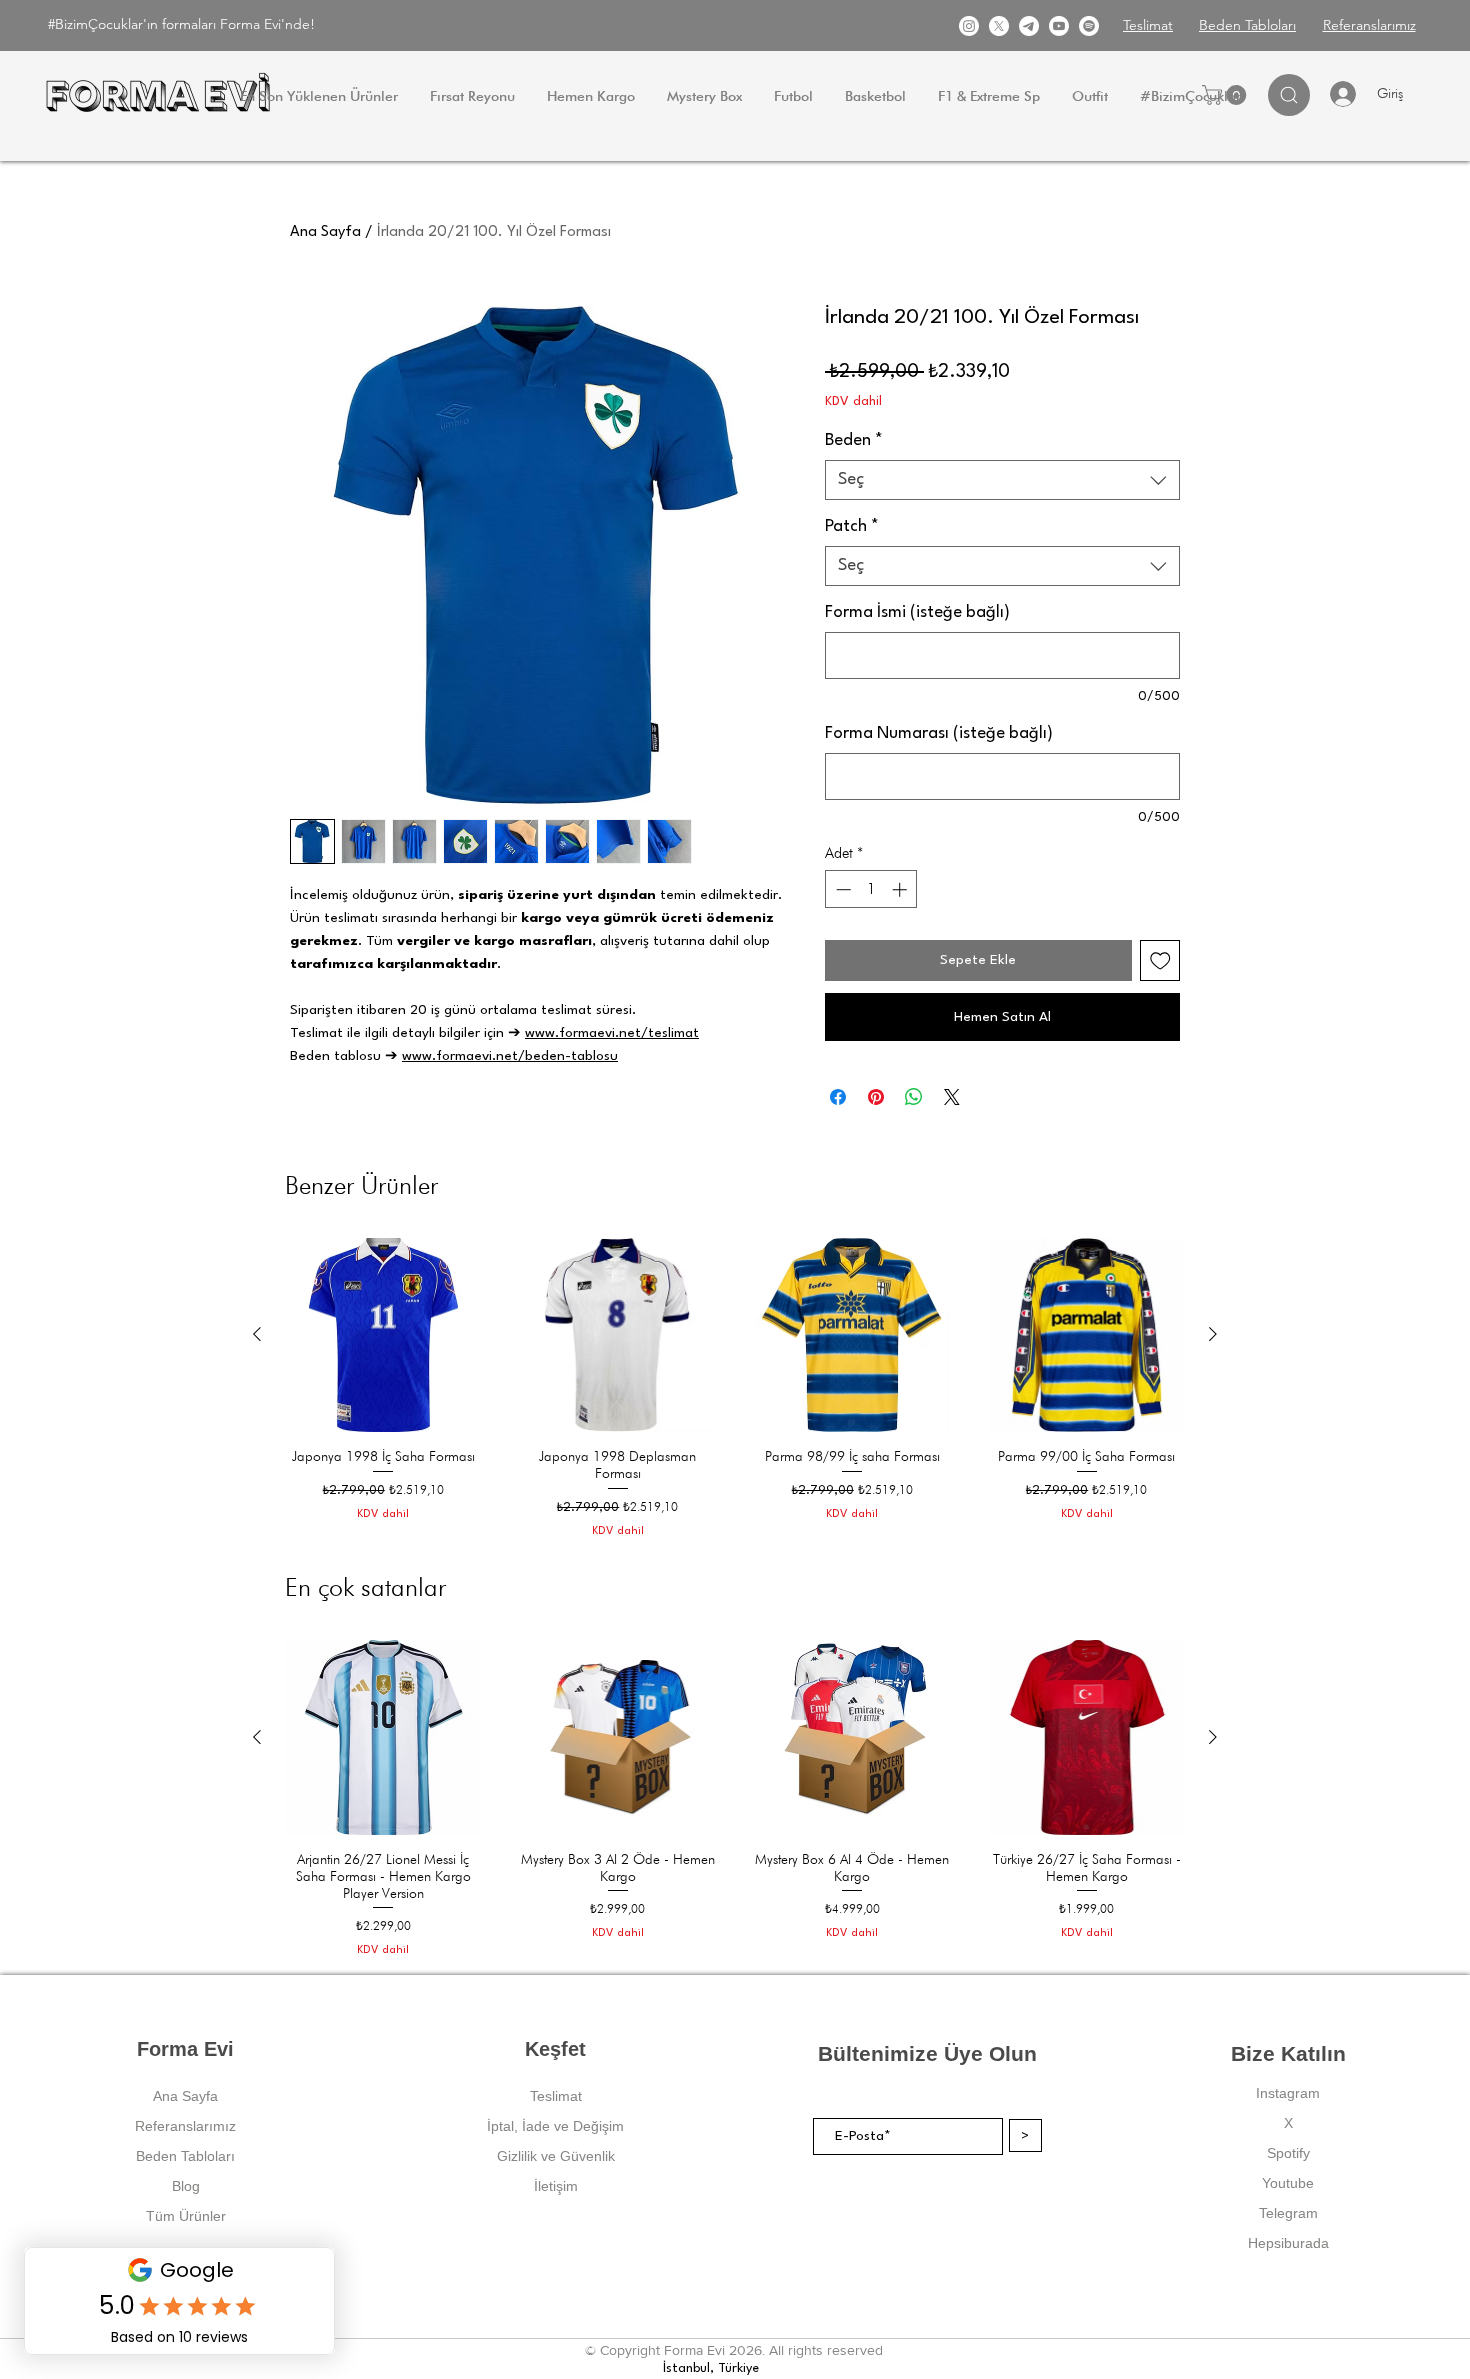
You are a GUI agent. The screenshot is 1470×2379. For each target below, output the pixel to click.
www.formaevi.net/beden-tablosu (510, 1056)
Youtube (1288, 2183)
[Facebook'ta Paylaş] (838, 1097)
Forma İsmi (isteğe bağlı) (917, 612)
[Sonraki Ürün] (1213, 1334)
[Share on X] (952, 1097)
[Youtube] (1059, 26)
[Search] (1289, 95)
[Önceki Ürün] (257, 1334)
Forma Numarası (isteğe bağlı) (939, 733)
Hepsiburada (1288, 2243)
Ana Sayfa (325, 232)
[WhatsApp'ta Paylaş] (914, 1097)
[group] (735, 1388)
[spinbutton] (871, 889)
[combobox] (1002, 480)
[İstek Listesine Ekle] (1160, 960)
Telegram (1288, 2213)
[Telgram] (1029, 26)
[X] (999, 26)
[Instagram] (969, 26)
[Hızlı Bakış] (383, 1335)
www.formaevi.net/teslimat (612, 1033)
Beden (854, 440)
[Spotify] (1089, 26)
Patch (852, 526)
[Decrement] (841, 889)
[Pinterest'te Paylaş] (876, 1097)
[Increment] (901, 889)
